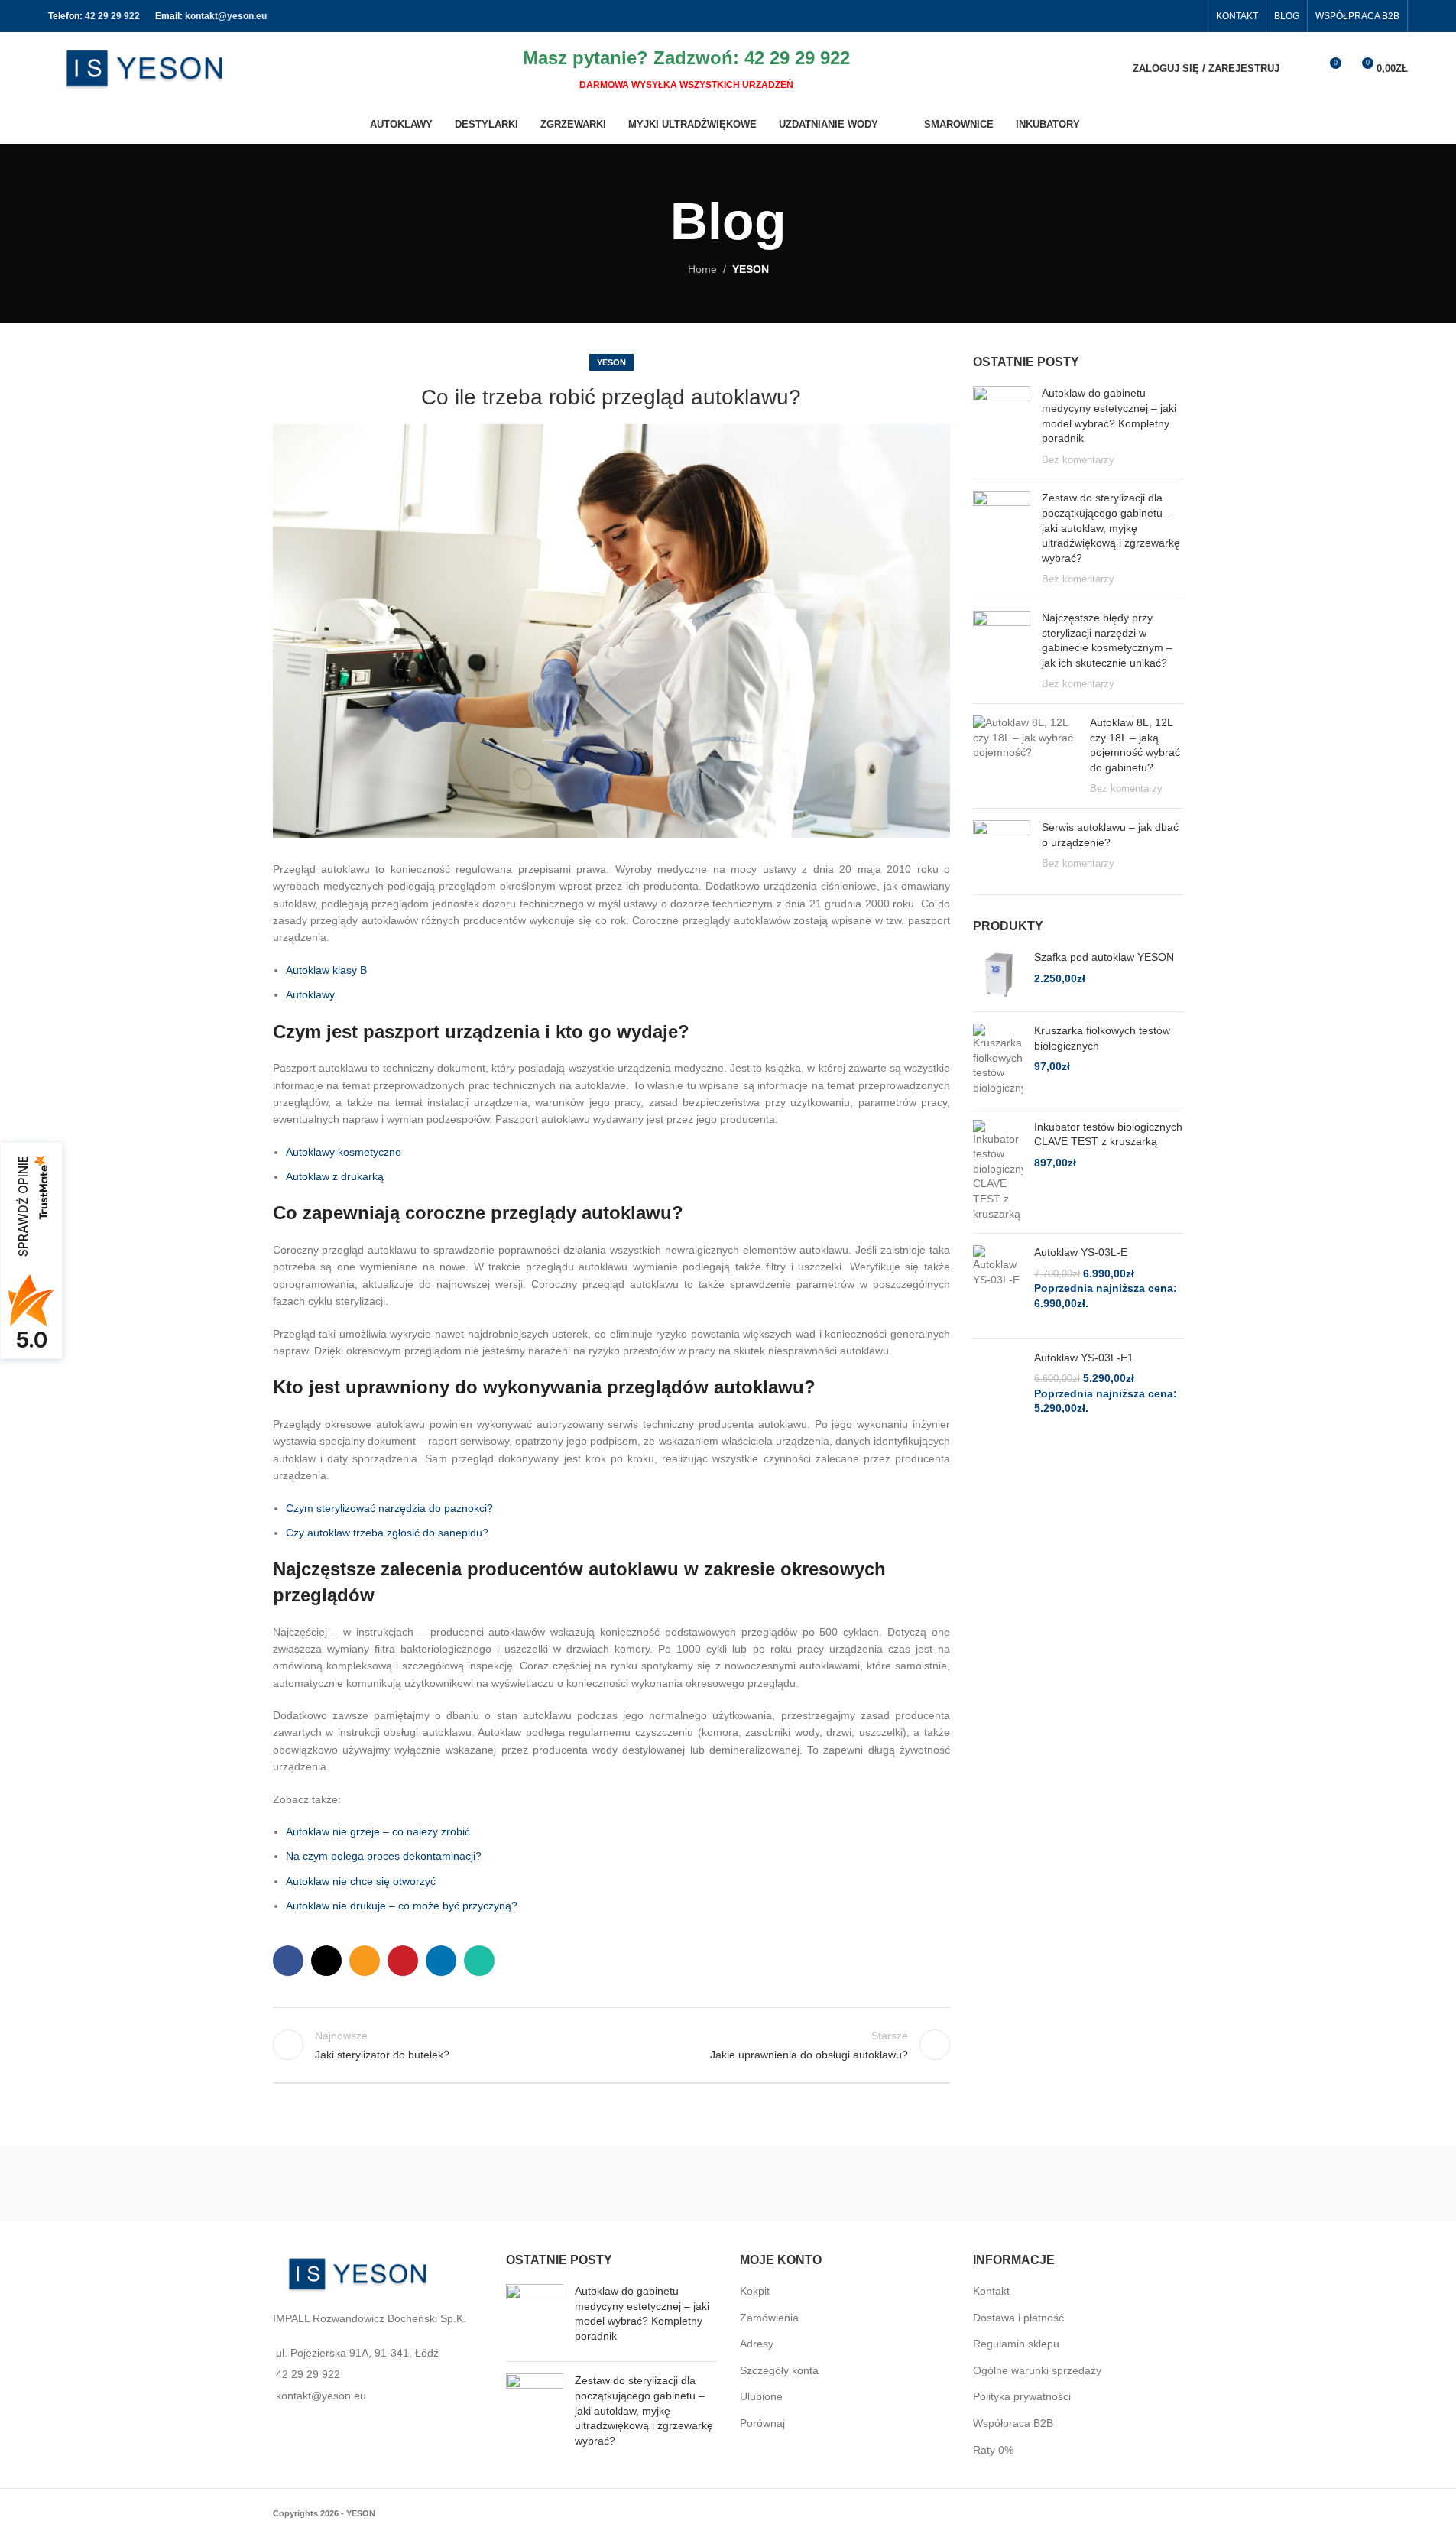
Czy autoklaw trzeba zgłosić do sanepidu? (387, 1533)
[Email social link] (365, 1961)
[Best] (956, 2183)
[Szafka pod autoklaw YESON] (998, 975)
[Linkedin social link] (441, 1961)
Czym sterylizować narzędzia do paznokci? (389, 1508)
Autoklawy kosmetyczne (344, 1152)
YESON (751, 269)
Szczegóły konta (779, 2370)
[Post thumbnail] (1002, 427)
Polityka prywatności (1022, 2396)
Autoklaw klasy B (326, 970)
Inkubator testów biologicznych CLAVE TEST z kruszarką (1108, 1134)
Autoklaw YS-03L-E (1081, 1252)
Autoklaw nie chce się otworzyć (361, 1881)
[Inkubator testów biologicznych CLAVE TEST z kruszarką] (998, 1171)
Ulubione (761, 2396)
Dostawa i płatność (1018, 2318)
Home (702, 269)
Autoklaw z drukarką (335, 1176)
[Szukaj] (1301, 69)
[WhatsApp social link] (479, 1961)
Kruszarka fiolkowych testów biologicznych (1102, 1038)
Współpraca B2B (1013, 2423)
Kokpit (755, 2291)
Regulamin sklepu (1016, 2344)
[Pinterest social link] (403, 1961)
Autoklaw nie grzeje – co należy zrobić (378, 1831)
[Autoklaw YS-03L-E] (998, 1286)
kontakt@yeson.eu (226, 16)
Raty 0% (993, 2450)
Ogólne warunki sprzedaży (1037, 2370)
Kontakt (991, 2291)
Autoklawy (310, 994)
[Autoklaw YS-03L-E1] (998, 1391)
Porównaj (762, 2423)
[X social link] (326, 1961)
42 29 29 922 (112, 16)
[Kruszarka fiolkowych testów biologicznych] (998, 1059)
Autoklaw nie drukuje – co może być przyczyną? (402, 1906)
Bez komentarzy (1078, 460)
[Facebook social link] (1190, 16)
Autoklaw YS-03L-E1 (1084, 1358)
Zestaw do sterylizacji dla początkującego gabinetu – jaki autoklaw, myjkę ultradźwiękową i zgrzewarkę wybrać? (1111, 527)
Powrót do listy (611, 2045)
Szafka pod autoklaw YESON (1104, 957)
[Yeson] (501, 2183)
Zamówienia (769, 2318)
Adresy (757, 2344)
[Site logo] (144, 67)
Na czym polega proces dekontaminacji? (384, 1856)
